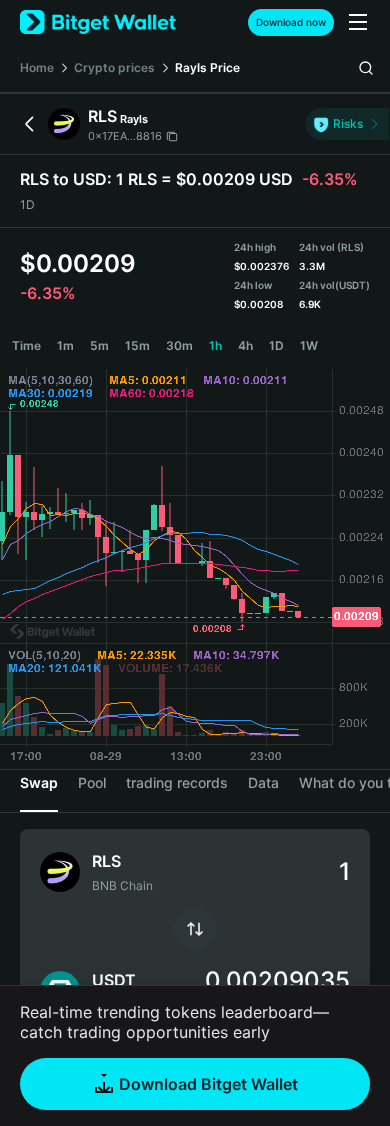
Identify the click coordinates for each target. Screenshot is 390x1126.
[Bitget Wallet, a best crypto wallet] (98, 22)
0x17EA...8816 (125, 136)
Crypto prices (114, 67)
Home (37, 67)
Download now (291, 22)
